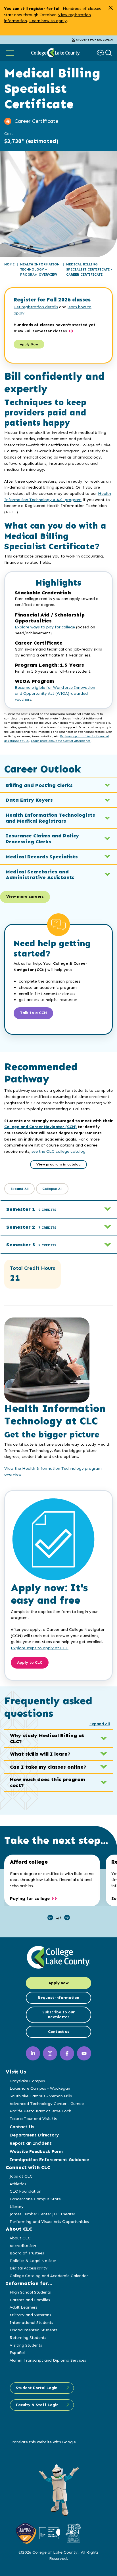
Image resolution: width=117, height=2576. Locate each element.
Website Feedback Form (36, 2151)
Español (17, 2353)
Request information (58, 1998)
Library (17, 2207)
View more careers (25, 897)
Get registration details (36, 307)
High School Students (30, 2292)
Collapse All (52, 1189)
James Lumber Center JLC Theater (42, 2214)
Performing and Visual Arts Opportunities (49, 2222)
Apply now (59, 1983)
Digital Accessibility (29, 2268)
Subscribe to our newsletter (58, 2015)
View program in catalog (58, 1164)
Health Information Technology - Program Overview (40, 269)
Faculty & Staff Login (37, 2405)
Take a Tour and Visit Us (33, 2119)
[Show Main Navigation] (10, 53)
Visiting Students (26, 2345)
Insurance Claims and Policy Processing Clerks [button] (42, 839)
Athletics (18, 2184)
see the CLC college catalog (58, 1151)
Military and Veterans (30, 2315)
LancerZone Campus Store (35, 2199)
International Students (31, 2322)
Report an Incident (31, 2143)
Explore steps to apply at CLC (40, 1648)
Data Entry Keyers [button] (29, 800)
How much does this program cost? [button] (48, 1782)
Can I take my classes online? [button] (48, 1767)
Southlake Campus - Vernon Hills (41, 2096)
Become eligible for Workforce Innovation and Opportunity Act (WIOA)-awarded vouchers (55, 693)
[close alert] (111, 8)
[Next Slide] (67, 1918)
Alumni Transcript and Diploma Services (48, 2360)
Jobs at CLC (21, 2176)
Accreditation (23, 2246)
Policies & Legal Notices (33, 2261)
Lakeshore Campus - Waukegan (40, 2088)
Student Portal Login (94, 40)
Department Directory (34, 2135)
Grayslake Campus (27, 2081)
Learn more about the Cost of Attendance (61, 741)
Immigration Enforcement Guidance (49, 2160)
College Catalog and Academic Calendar (49, 2276)
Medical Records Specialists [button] (42, 857)
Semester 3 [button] (31, 1245)
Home (9, 264)
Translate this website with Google (43, 2442)
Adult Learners (23, 2307)
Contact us (59, 2032)
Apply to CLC (30, 1662)
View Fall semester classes (40, 331)
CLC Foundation (26, 2191)
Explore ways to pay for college (45, 627)
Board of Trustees (27, 2253)
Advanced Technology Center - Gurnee (47, 2104)
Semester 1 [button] (31, 1209)
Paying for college (30, 1898)
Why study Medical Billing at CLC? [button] (47, 1738)
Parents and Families (30, 2300)
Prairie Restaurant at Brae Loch (40, 2111)
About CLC (20, 2238)
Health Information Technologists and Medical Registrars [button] (50, 818)
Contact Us (22, 2127)
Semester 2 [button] (31, 1227)
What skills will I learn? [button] (40, 1754)
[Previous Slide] (50, 1918)
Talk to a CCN (33, 1013)
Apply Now (29, 344)
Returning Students (28, 2338)
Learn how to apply (48, 21)
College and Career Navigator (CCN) (40, 1127)
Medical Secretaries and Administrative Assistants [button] (40, 875)
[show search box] (109, 53)
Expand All (19, 1189)
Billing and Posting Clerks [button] (39, 785)
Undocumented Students (34, 2330)
